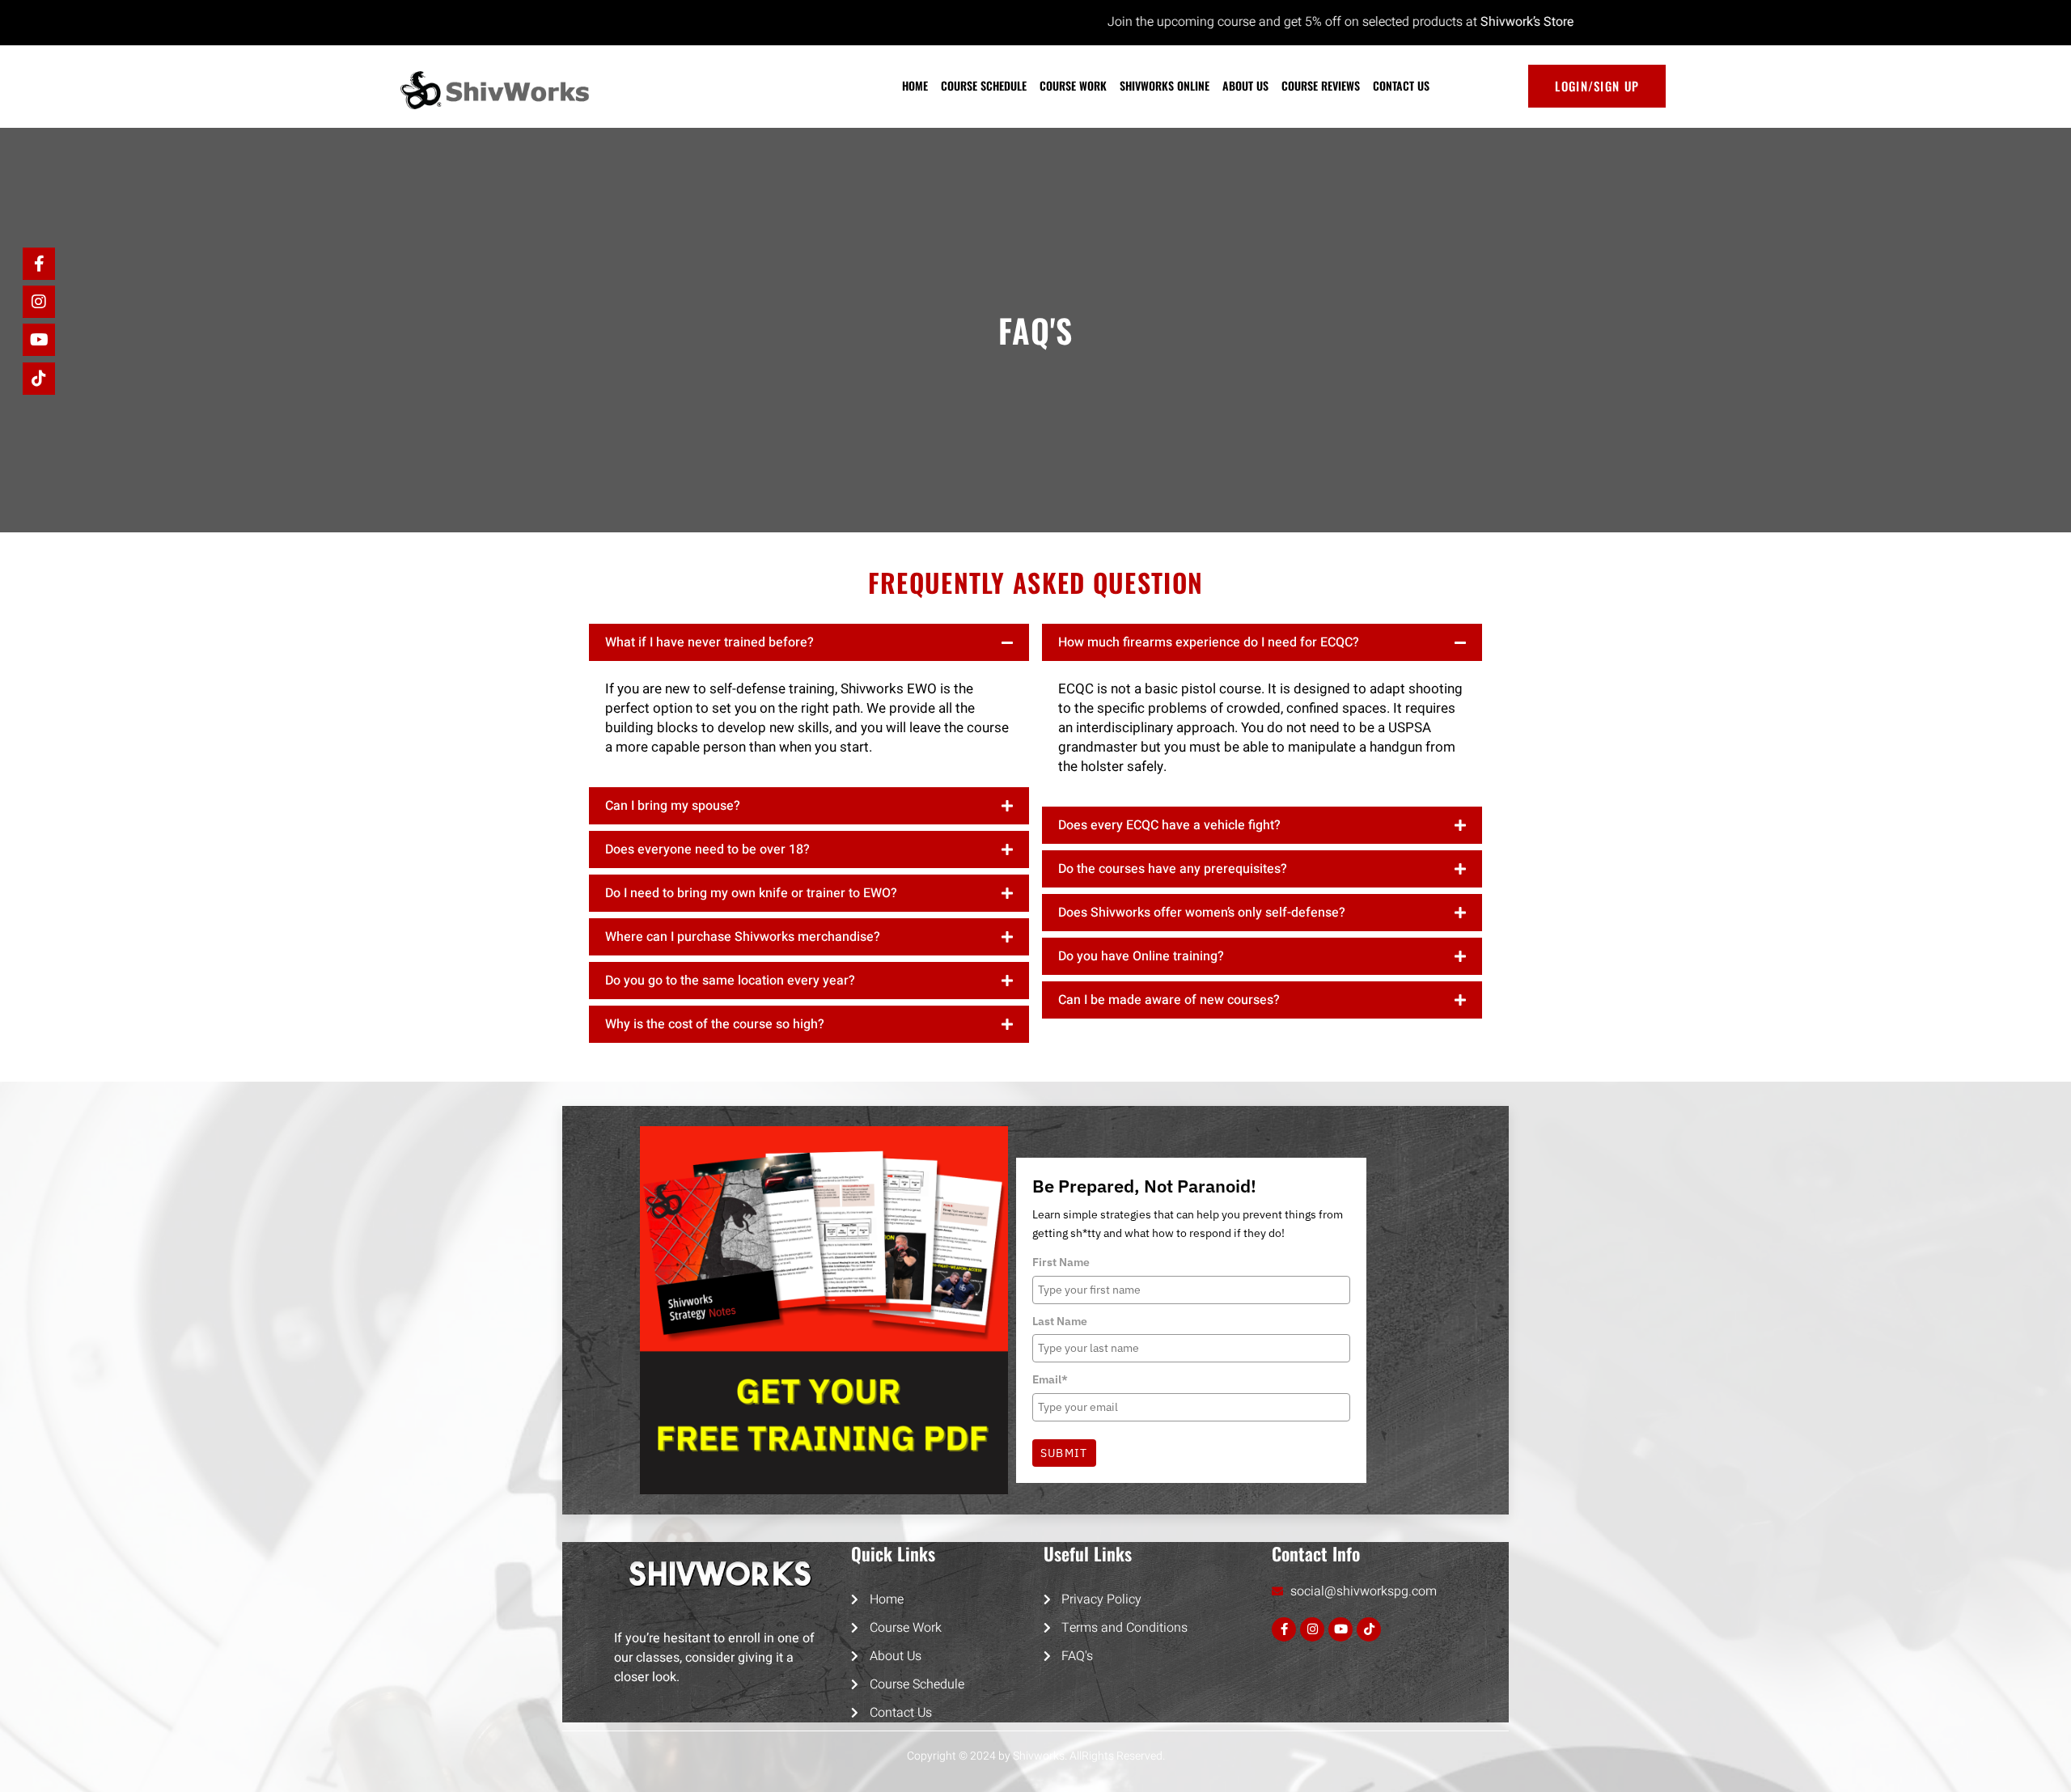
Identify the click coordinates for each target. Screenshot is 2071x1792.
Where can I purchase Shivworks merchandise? (743, 937)
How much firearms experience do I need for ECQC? (1209, 642)
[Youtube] (1340, 1629)
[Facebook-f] (1284, 1629)
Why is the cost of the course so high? (715, 1024)
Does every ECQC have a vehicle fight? (1169, 825)
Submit (1064, 1453)
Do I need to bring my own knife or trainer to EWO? (751, 893)
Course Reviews (1321, 85)
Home (915, 85)
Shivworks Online (1165, 85)
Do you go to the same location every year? (730, 981)
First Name (1061, 1262)
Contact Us (1401, 85)
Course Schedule (984, 85)
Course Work (1073, 85)
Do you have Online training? (1141, 956)
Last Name (1060, 1321)
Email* (1050, 1379)
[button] (809, 642)
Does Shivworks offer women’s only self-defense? (1202, 913)
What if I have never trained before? (709, 642)
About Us (1245, 85)
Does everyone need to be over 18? (707, 849)
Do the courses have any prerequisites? (1173, 869)
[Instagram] (1312, 1629)
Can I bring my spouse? (673, 806)
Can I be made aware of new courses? (1169, 1000)
